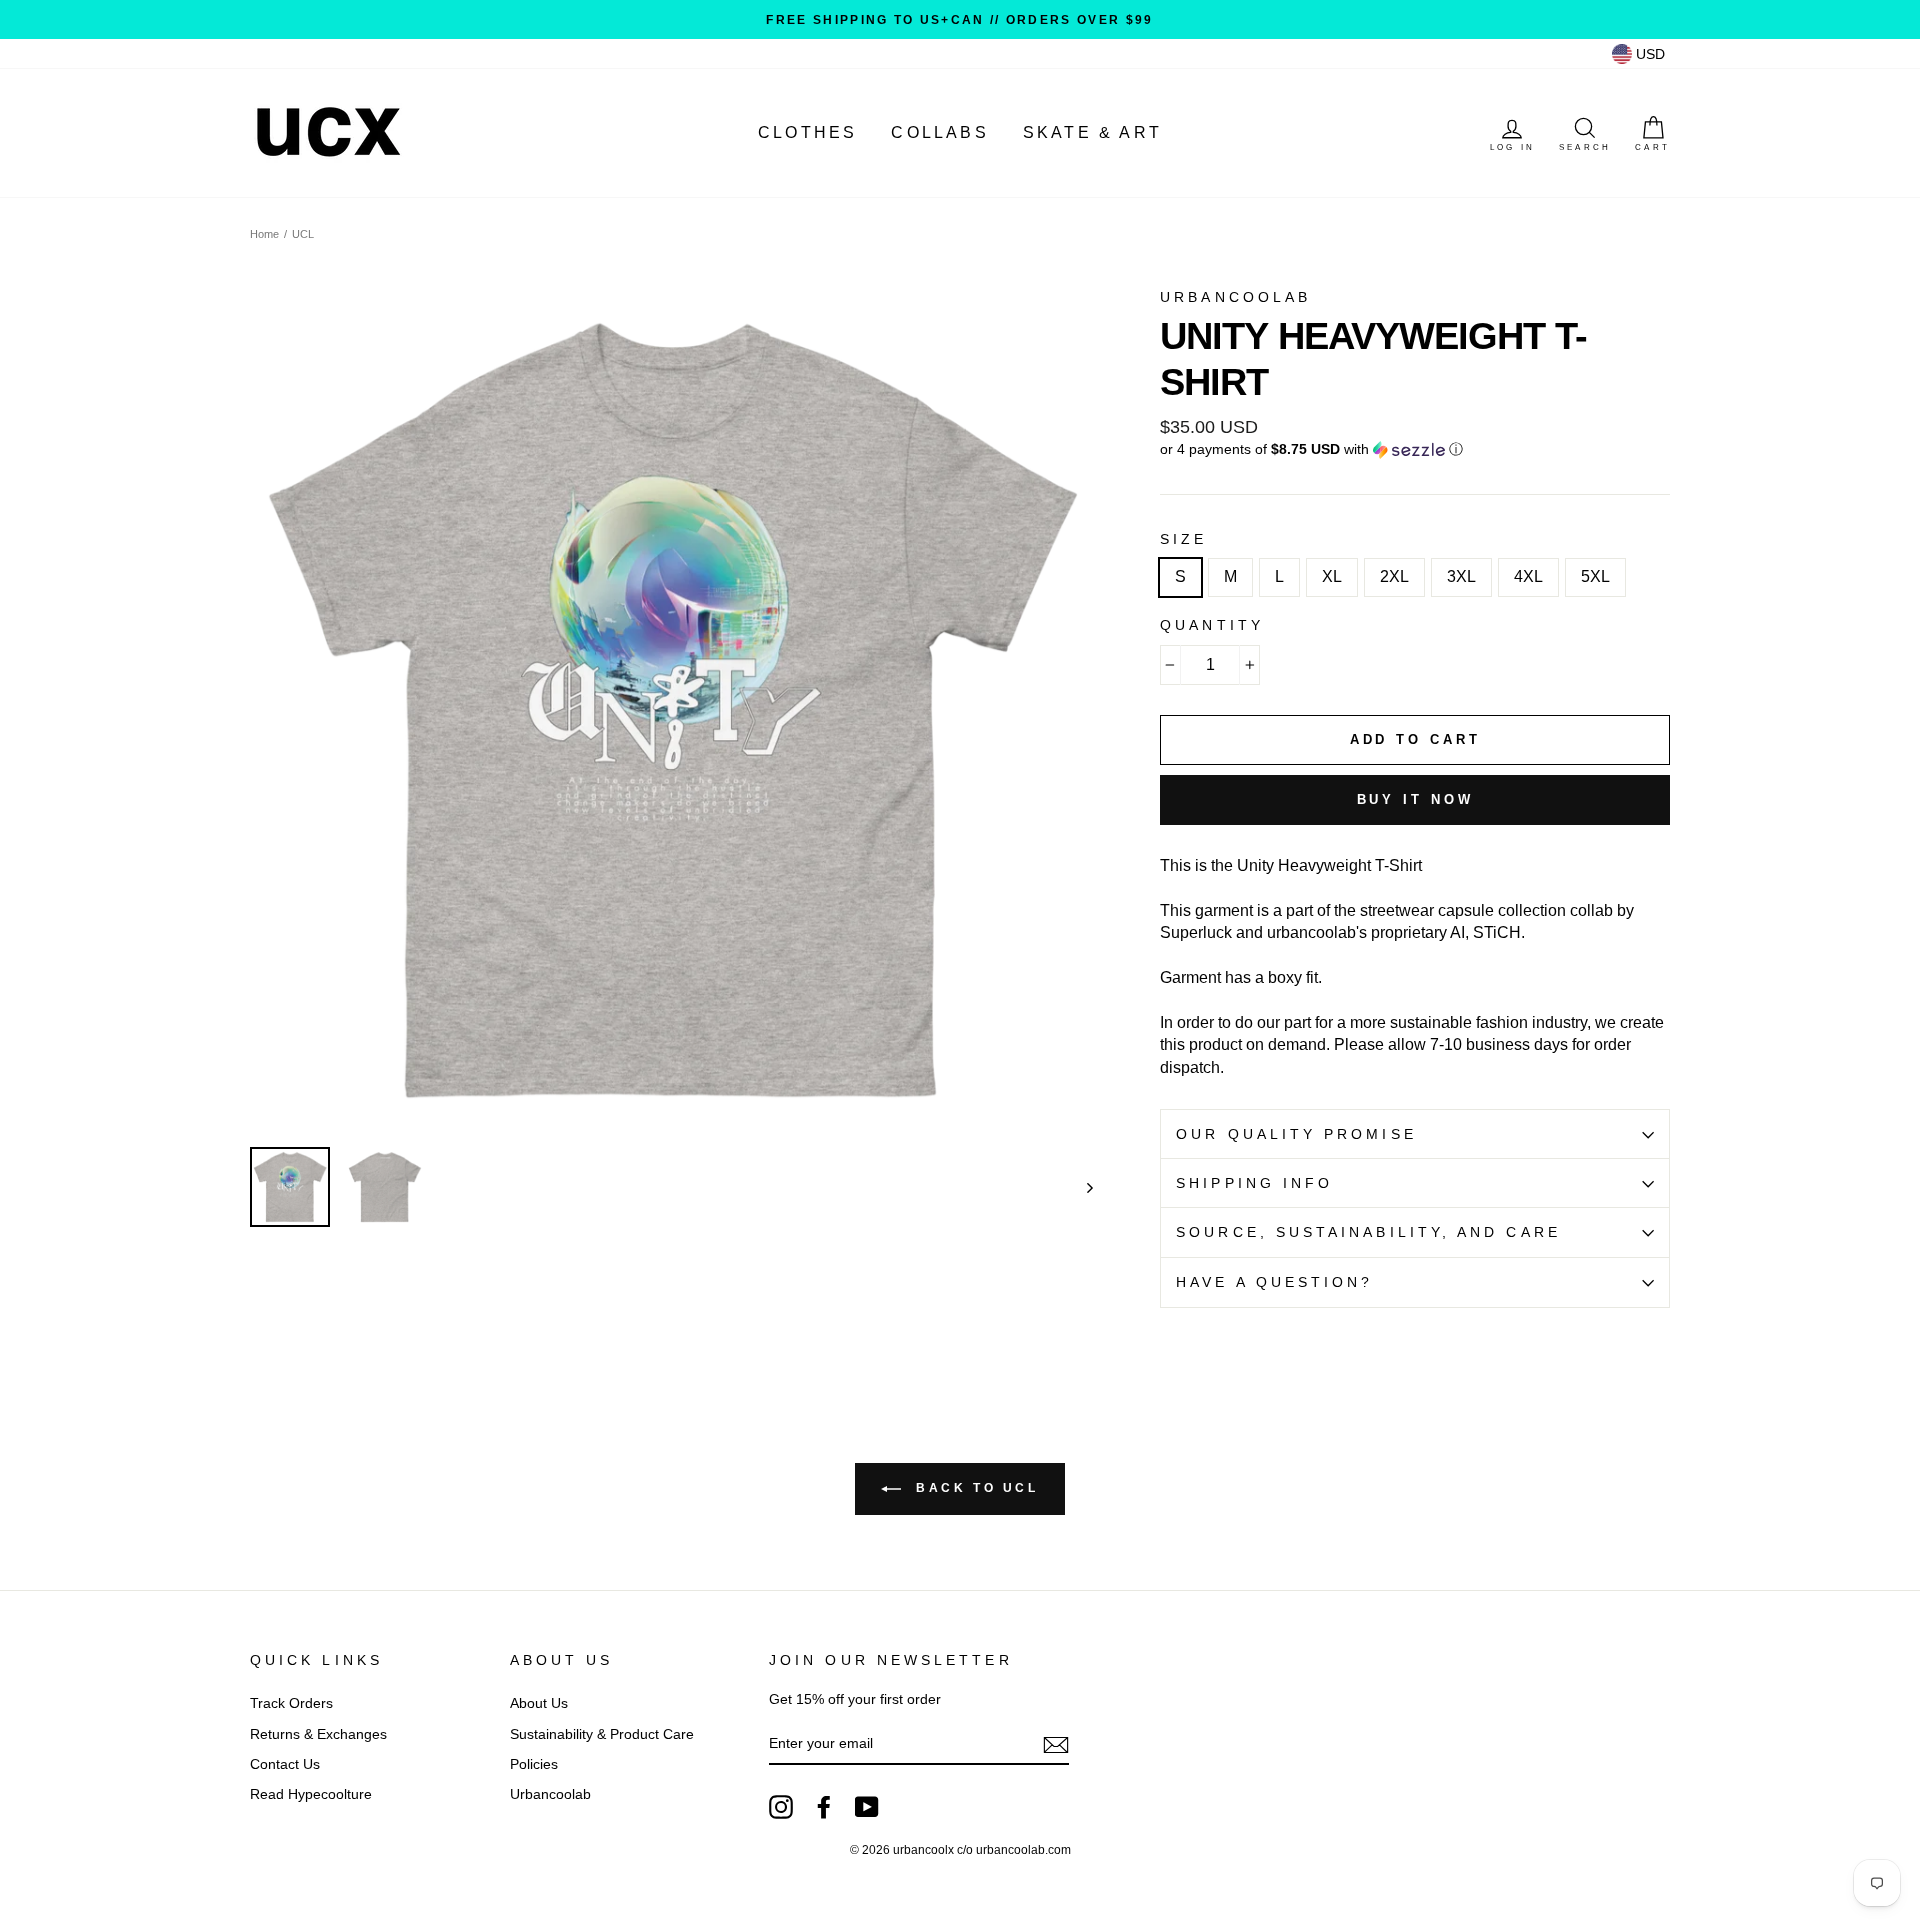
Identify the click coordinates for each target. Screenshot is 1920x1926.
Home (264, 234)
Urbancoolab (550, 1794)
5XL (1595, 576)
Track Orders (291, 1703)
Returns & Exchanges (318, 1734)
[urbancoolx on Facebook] (824, 1807)
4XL (1528, 576)
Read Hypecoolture (311, 1794)
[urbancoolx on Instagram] (781, 1807)
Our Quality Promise (1296, 1134)
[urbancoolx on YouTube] (867, 1807)
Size (1183, 539)
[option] (960, 19)
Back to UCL (973, 1488)
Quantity (1212, 625)
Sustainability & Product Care (602, 1734)
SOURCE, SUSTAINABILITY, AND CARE (1368, 1232)
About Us (539, 1703)
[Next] (1080, 1187)
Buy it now (1415, 799)
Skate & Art (1092, 132)
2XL (1394, 576)
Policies (534, 1764)
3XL (1461, 576)
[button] (1415, 449)
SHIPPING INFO (1254, 1183)
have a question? (1274, 1282)
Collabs (939, 132)
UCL (303, 234)
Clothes (807, 132)
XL (1332, 576)
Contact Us (285, 1764)
